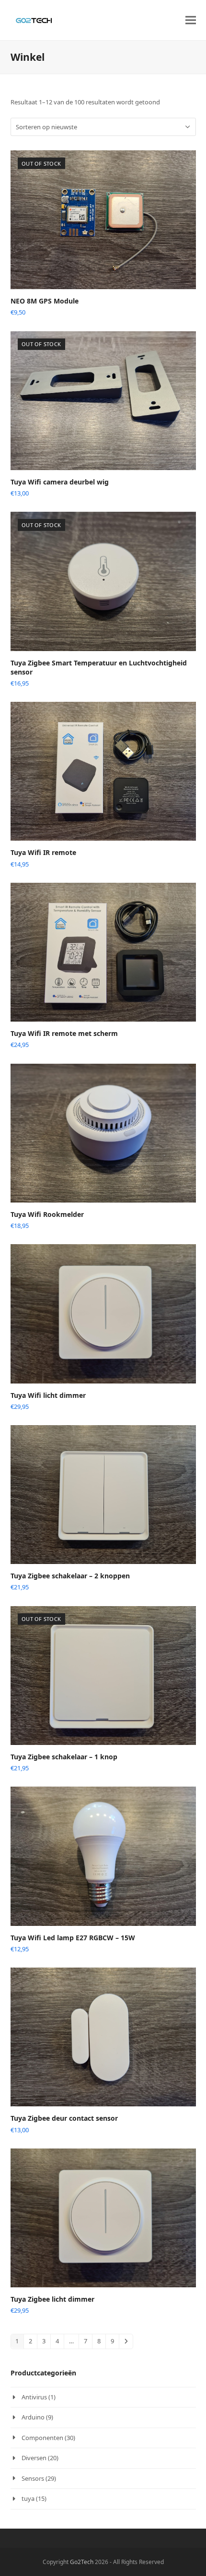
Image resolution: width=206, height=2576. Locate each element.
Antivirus (34, 2397)
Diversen (34, 2458)
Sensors (33, 2478)
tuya (28, 2498)
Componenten (42, 2438)
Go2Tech (82, 2562)
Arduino (33, 2417)
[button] (191, 20)
